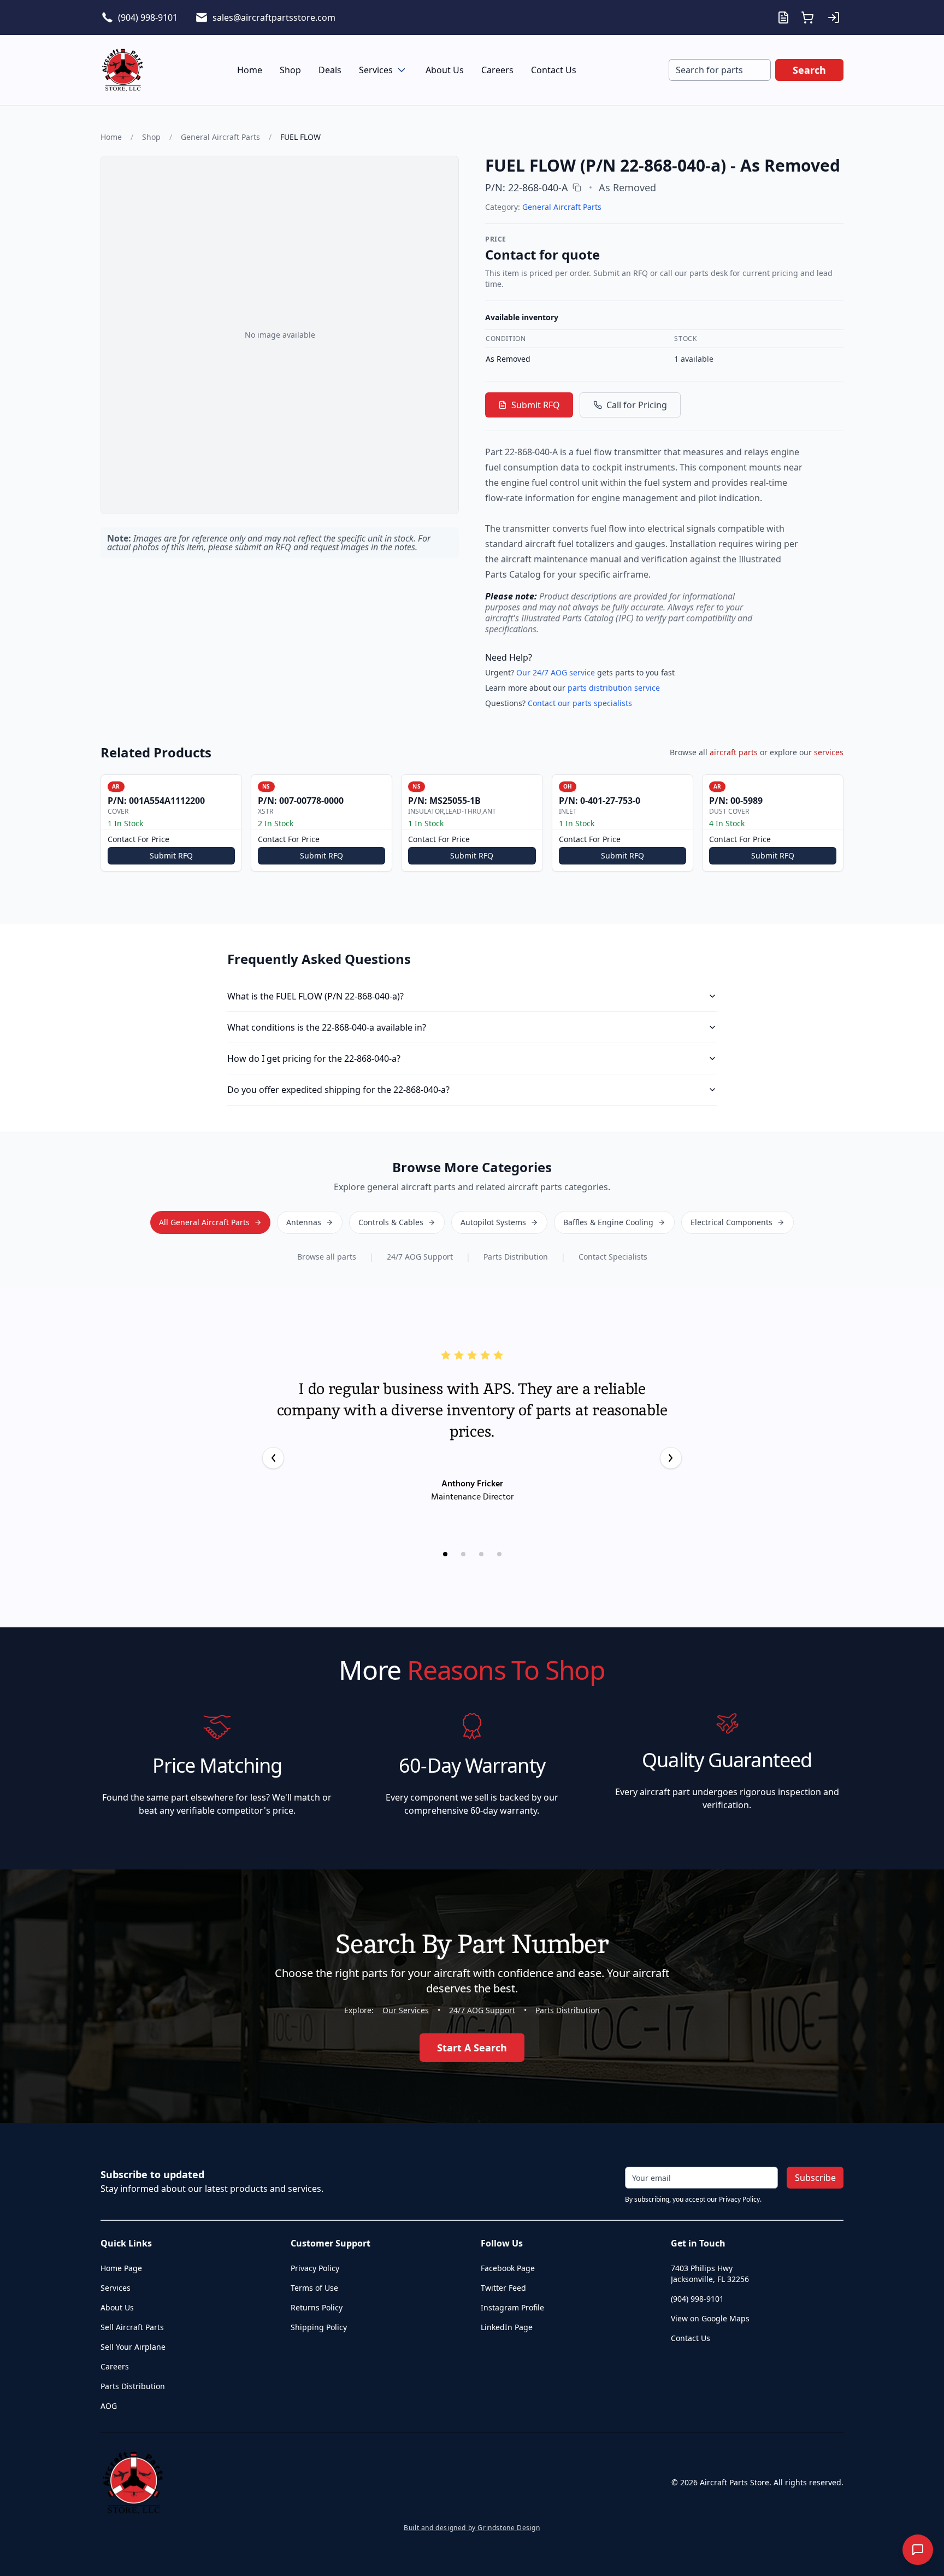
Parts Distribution (516, 1257)
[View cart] (807, 17)
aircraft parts (734, 752)
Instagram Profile (512, 2307)
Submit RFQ (536, 405)
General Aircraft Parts (220, 137)
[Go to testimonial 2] (463, 1554)
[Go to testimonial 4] (499, 1554)
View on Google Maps (710, 2318)
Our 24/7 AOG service (556, 672)
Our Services (406, 2010)
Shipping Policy (319, 2327)
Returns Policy (317, 2307)
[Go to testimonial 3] (481, 1554)
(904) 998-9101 (148, 17)
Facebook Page (508, 2268)
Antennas (304, 1222)
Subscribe (815, 2178)
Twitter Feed (503, 2288)
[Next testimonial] (671, 1458)
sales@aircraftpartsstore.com (274, 17)
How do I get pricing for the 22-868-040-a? (314, 1058)
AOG (109, 2406)
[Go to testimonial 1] (445, 1554)
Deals (330, 70)
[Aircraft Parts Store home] (122, 70)
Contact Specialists (613, 1257)
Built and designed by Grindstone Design (472, 2528)
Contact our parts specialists (580, 703)
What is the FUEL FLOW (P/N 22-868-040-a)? (315, 996)
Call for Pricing (637, 405)
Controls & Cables (391, 1222)
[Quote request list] (783, 17)
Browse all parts (327, 1257)
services (829, 752)
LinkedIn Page (507, 2327)
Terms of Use (314, 2288)
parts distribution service (614, 688)
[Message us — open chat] (918, 2550)
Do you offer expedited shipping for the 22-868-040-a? (338, 1090)
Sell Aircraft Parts (132, 2327)
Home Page (121, 2268)
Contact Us (554, 70)
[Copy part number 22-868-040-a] (577, 187)
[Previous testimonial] (273, 1458)
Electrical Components (731, 1222)
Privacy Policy (315, 2268)
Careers (497, 70)
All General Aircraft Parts (204, 1222)
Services (376, 70)
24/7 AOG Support (420, 1257)
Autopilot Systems (493, 1222)
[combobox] (720, 70)
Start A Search (472, 2048)
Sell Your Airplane (133, 2347)
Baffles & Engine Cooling (608, 1222)
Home (250, 70)
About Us (445, 70)
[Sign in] (834, 17)
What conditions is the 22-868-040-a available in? (327, 1027)
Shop (290, 70)
